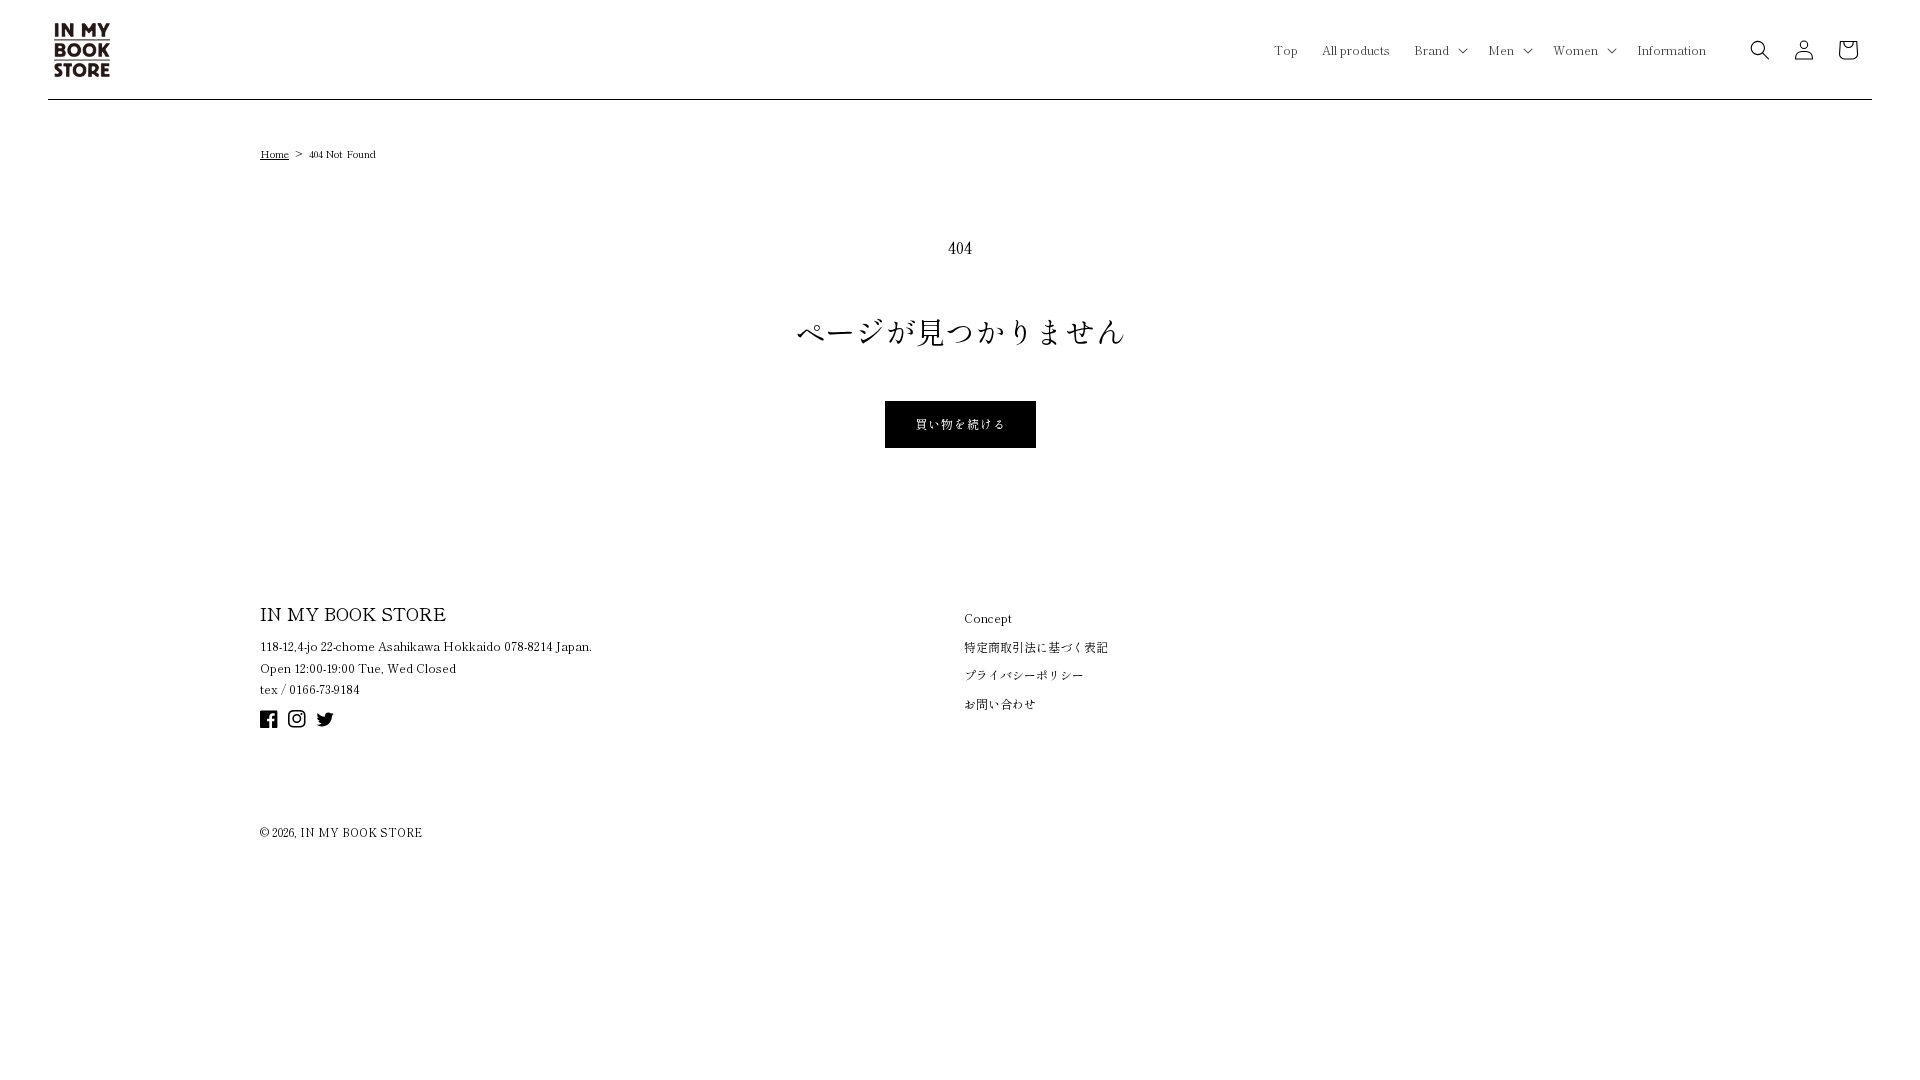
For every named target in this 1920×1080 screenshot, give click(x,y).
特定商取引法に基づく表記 (1036, 646)
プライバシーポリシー (1024, 674)
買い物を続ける (960, 423)
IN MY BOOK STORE (361, 832)
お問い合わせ (1000, 703)
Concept (988, 617)
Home (274, 153)
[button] (1439, 50)
